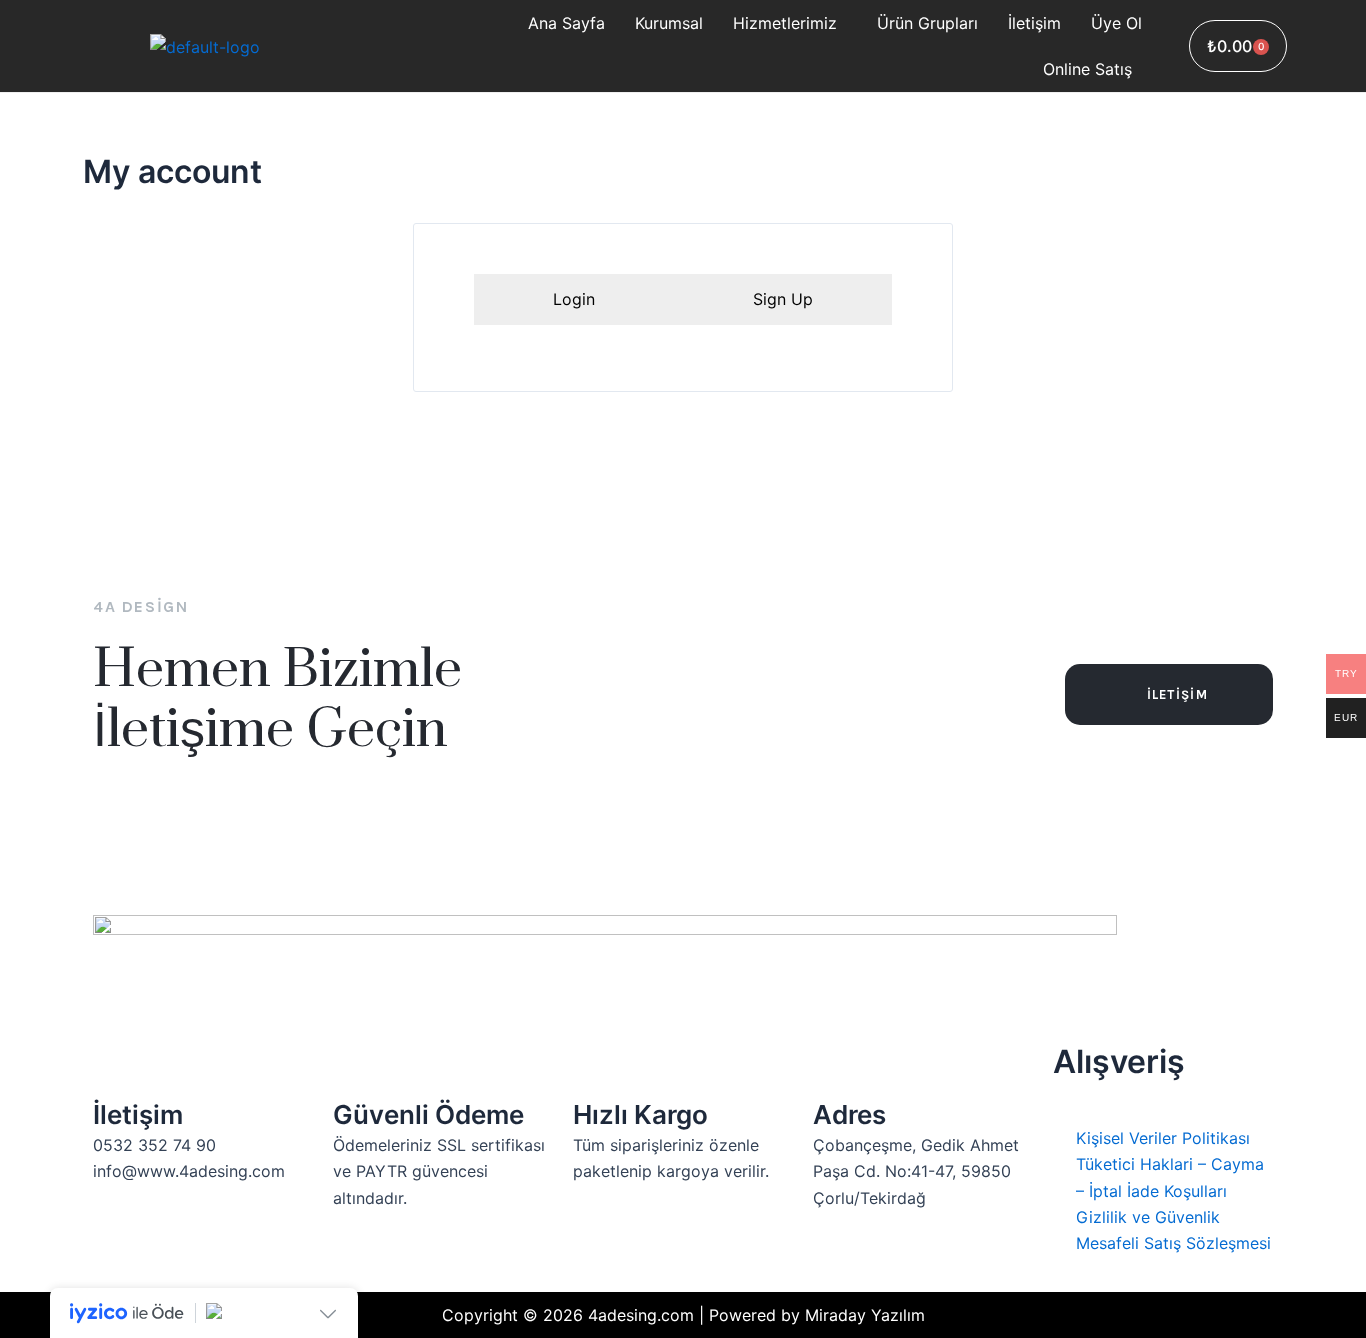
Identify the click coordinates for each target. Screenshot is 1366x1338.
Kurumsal (669, 23)
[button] (790, 23)
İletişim (1034, 23)
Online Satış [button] (1087, 69)
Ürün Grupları (927, 23)
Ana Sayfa (566, 23)
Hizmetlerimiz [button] (785, 23)
